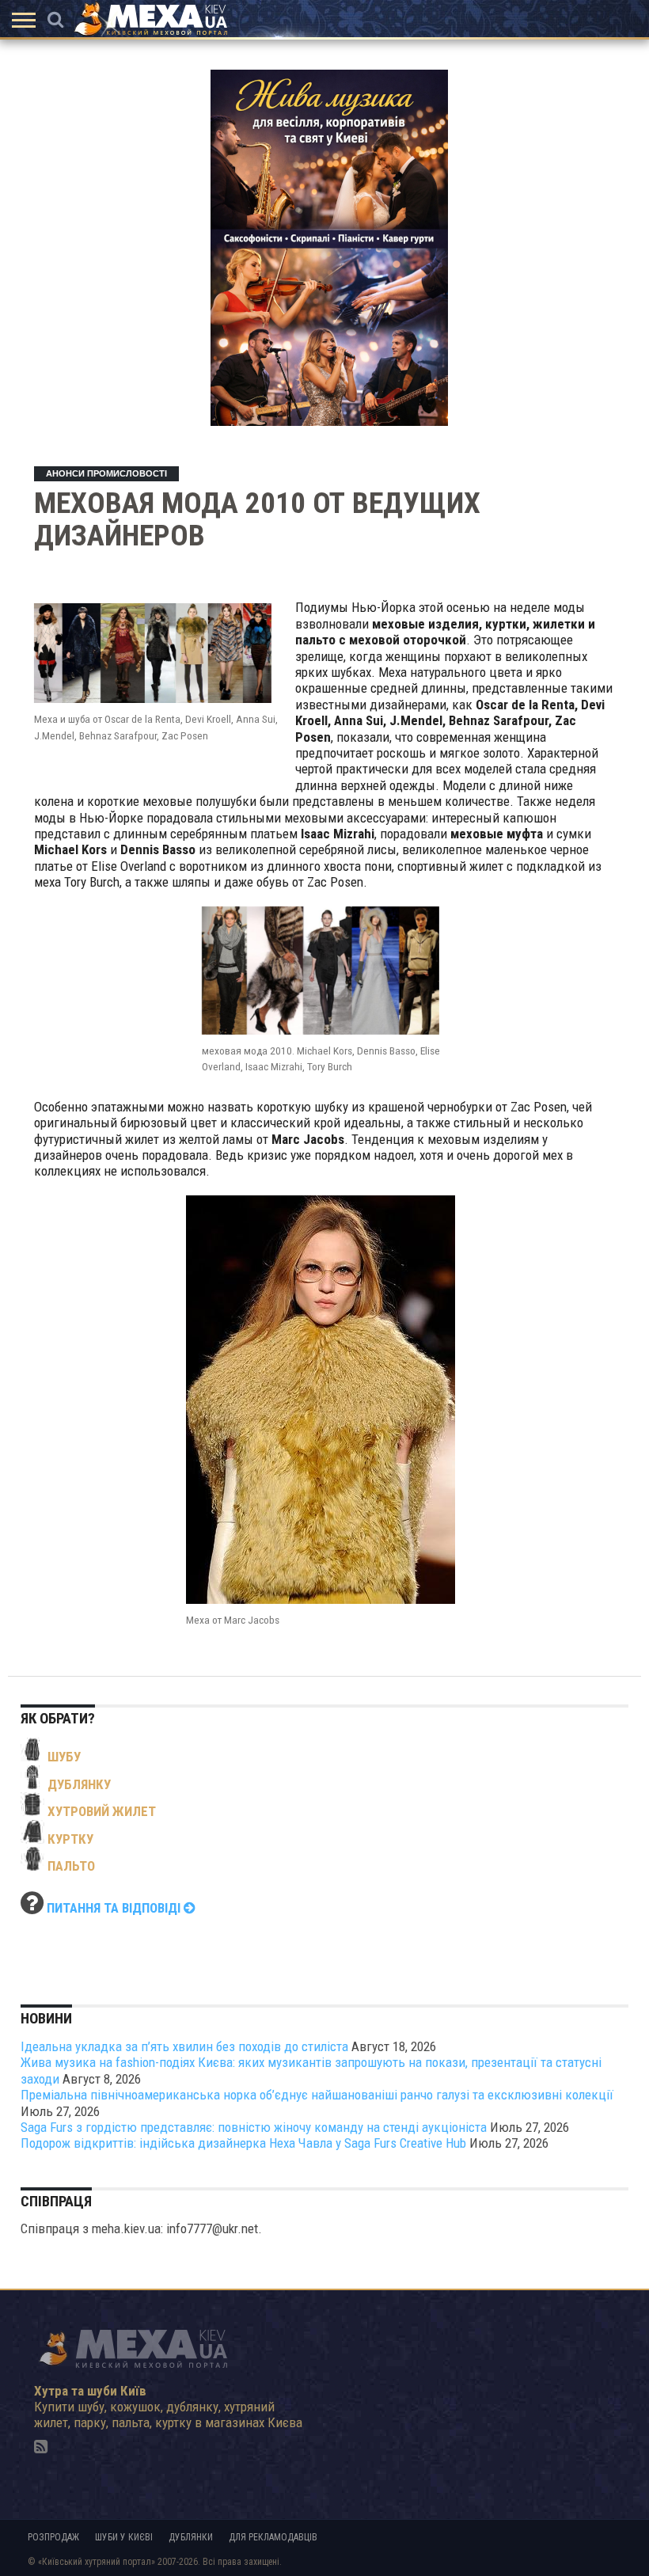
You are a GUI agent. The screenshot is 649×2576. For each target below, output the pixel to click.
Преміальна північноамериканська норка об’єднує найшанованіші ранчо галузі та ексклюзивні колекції (317, 2095)
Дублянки (191, 2537)
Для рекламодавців (273, 2537)
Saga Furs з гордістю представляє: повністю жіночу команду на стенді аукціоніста (254, 2127)
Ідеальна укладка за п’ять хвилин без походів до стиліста (184, 2046)
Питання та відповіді (115, 1908)
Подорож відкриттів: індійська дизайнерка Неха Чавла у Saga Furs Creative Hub (243, 2143)
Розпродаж (53, 2537)
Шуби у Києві (124, 2537)
